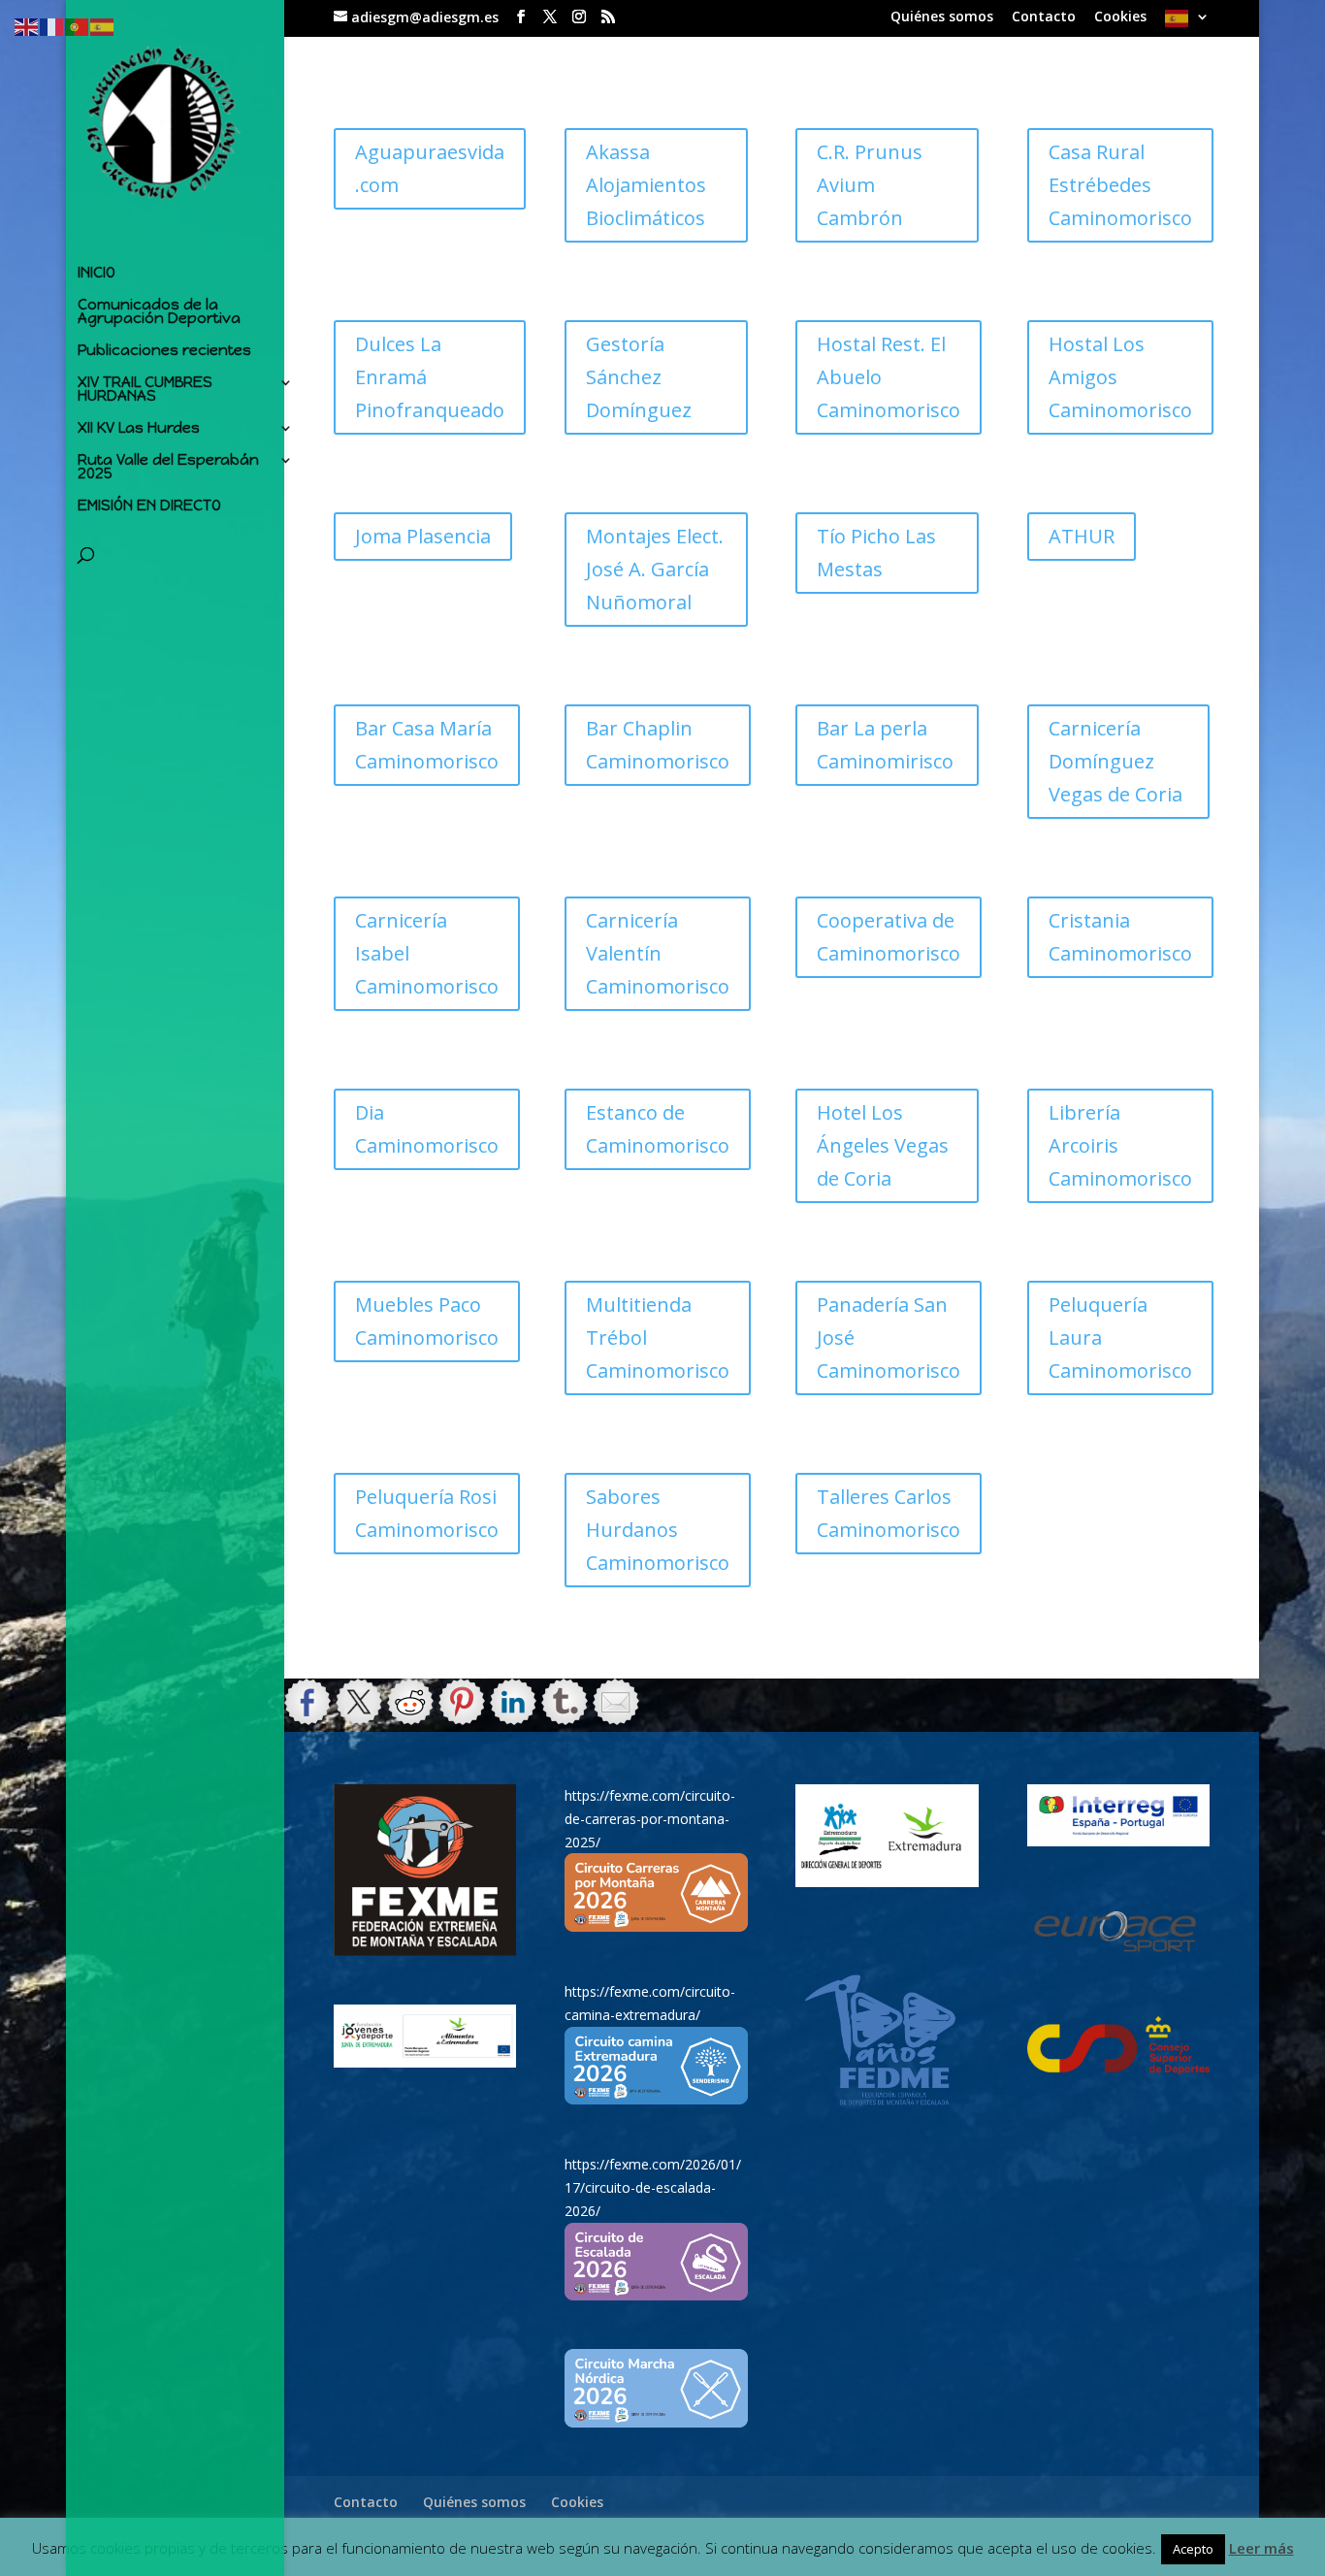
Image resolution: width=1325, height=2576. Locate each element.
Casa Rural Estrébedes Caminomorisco (1120, 185)
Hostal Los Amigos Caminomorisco (1120, 377)
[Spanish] (1187, 24)
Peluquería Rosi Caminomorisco (427, 1513)
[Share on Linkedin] (513, 1702)
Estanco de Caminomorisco (658, 1129)
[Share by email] (616, 1702)
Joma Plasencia (423, 536)
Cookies (1120, 17)
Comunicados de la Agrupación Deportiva (159, 312)
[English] (27, 26)
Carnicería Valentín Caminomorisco (658, 953)
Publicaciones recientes (164, 351)
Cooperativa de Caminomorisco (889, 937)
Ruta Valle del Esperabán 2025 (168, 468)
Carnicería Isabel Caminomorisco (427, 953)
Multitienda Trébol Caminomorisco (658, 1337)
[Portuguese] (78, 26)
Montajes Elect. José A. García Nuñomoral (655, 569)
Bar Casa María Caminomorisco (427, 745)
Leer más (1261, 2548)
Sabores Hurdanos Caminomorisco (658, 1530)
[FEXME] (425, 1870)
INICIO (97, 274)
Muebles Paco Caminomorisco (427, 1321)
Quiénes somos (942, 17)
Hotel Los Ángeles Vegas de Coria (883, 1145)
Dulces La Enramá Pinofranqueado (430, 377)
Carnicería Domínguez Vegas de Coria (1115, 761)
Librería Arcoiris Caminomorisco (1120, 1145)
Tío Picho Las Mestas (876, 553)
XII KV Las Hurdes (139, 429)
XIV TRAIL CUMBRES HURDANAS (145, 390)
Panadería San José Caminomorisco (889, 1337)
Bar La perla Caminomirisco (885, 745)
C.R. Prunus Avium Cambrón (870, 185)
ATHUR (1082, 536)
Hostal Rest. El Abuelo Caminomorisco (889, 377)
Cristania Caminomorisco (1120, 937)
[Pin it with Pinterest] (462, 1702)
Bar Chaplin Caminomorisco (658, 745)
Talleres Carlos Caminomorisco (889, 1513)
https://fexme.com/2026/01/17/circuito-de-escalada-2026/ (653, 2187)
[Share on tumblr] (565, 1702)
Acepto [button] (1193, 2549)
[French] (52, 26)
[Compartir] (307, 1702)
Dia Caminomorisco (427, 1129)
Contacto (1044, 17)
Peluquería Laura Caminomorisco (1120, 1337)
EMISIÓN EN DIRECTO (149, 506)
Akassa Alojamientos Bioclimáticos (646, 185)
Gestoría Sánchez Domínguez (639, 377)
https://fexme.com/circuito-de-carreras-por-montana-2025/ (650, 1819)
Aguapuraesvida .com (430, 168)
